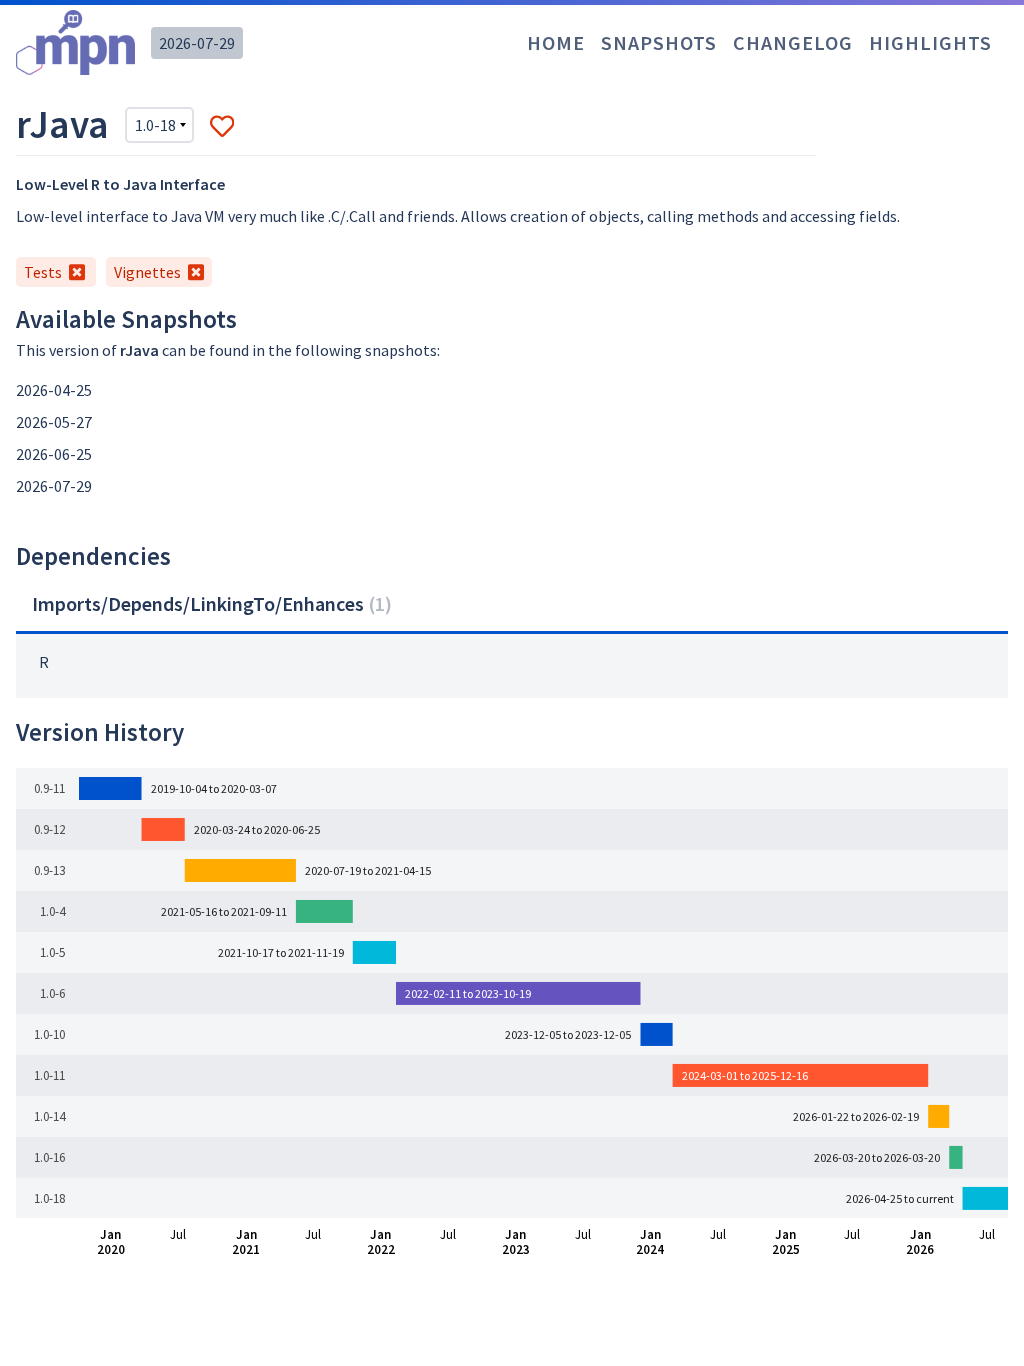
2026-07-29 (197, 43)
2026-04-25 (54, 390)
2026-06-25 (54, 454)
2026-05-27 (54, 422)
